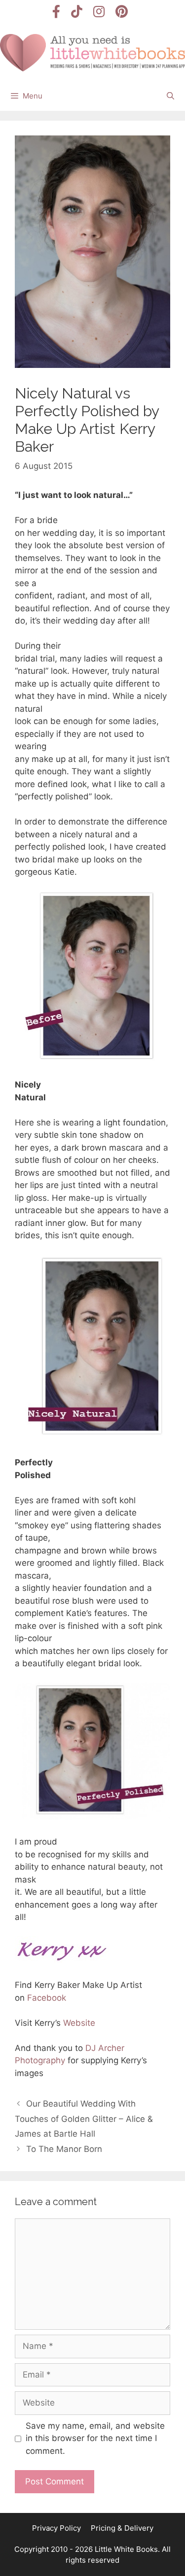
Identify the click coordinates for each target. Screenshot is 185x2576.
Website (79, 2023)
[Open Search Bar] (170, 96)
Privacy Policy (56, 2528)
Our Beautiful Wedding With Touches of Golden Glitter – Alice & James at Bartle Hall (84, 2119)
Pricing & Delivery (122, 2528)
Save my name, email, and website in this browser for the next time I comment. (95, 2438)
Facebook (47, 1998)
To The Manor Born (64, 2149)
